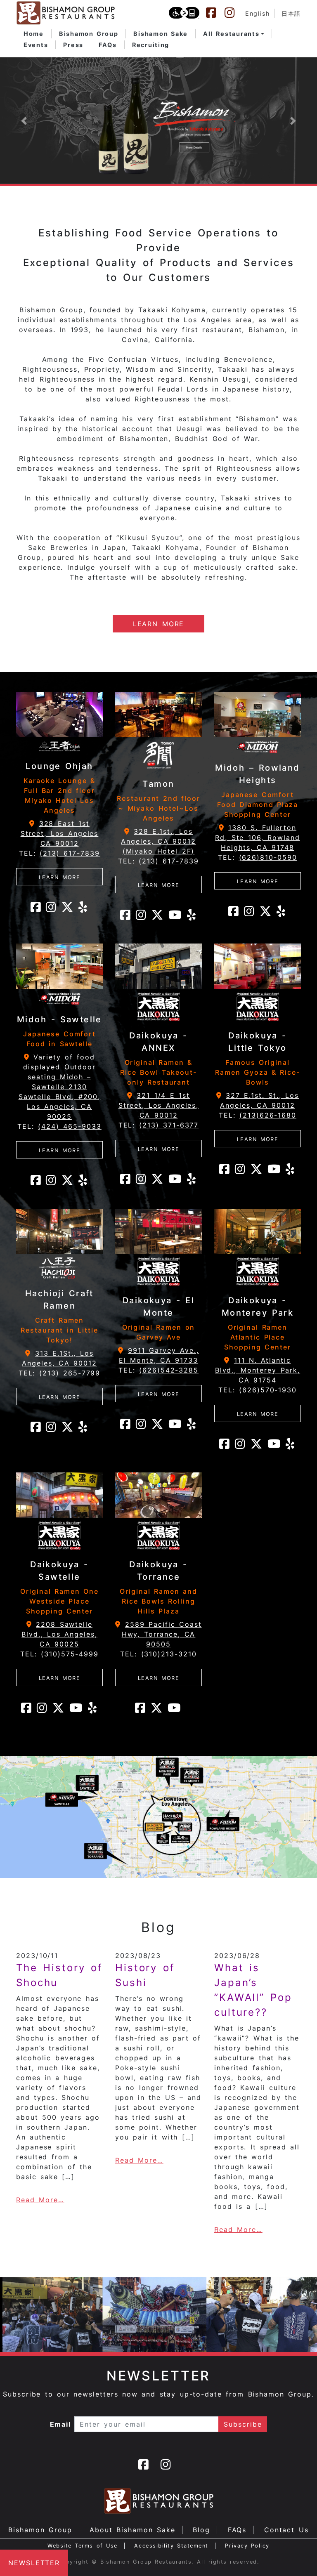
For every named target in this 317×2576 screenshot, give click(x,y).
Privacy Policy (247, 2546)
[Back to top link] (296, 2555)
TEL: (59, 853)
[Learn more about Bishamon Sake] (158, 121)
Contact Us (286, 2530)
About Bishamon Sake (132, 2530)
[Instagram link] (234, 13)
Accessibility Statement (171, 2546)
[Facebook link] (215, 13)
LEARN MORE (159, 624)
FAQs (237, 2530)
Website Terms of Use (83, 2546)
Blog (201, 2530)
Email (61, 2424)
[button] (234, 34)
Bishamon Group (40, 2530)
